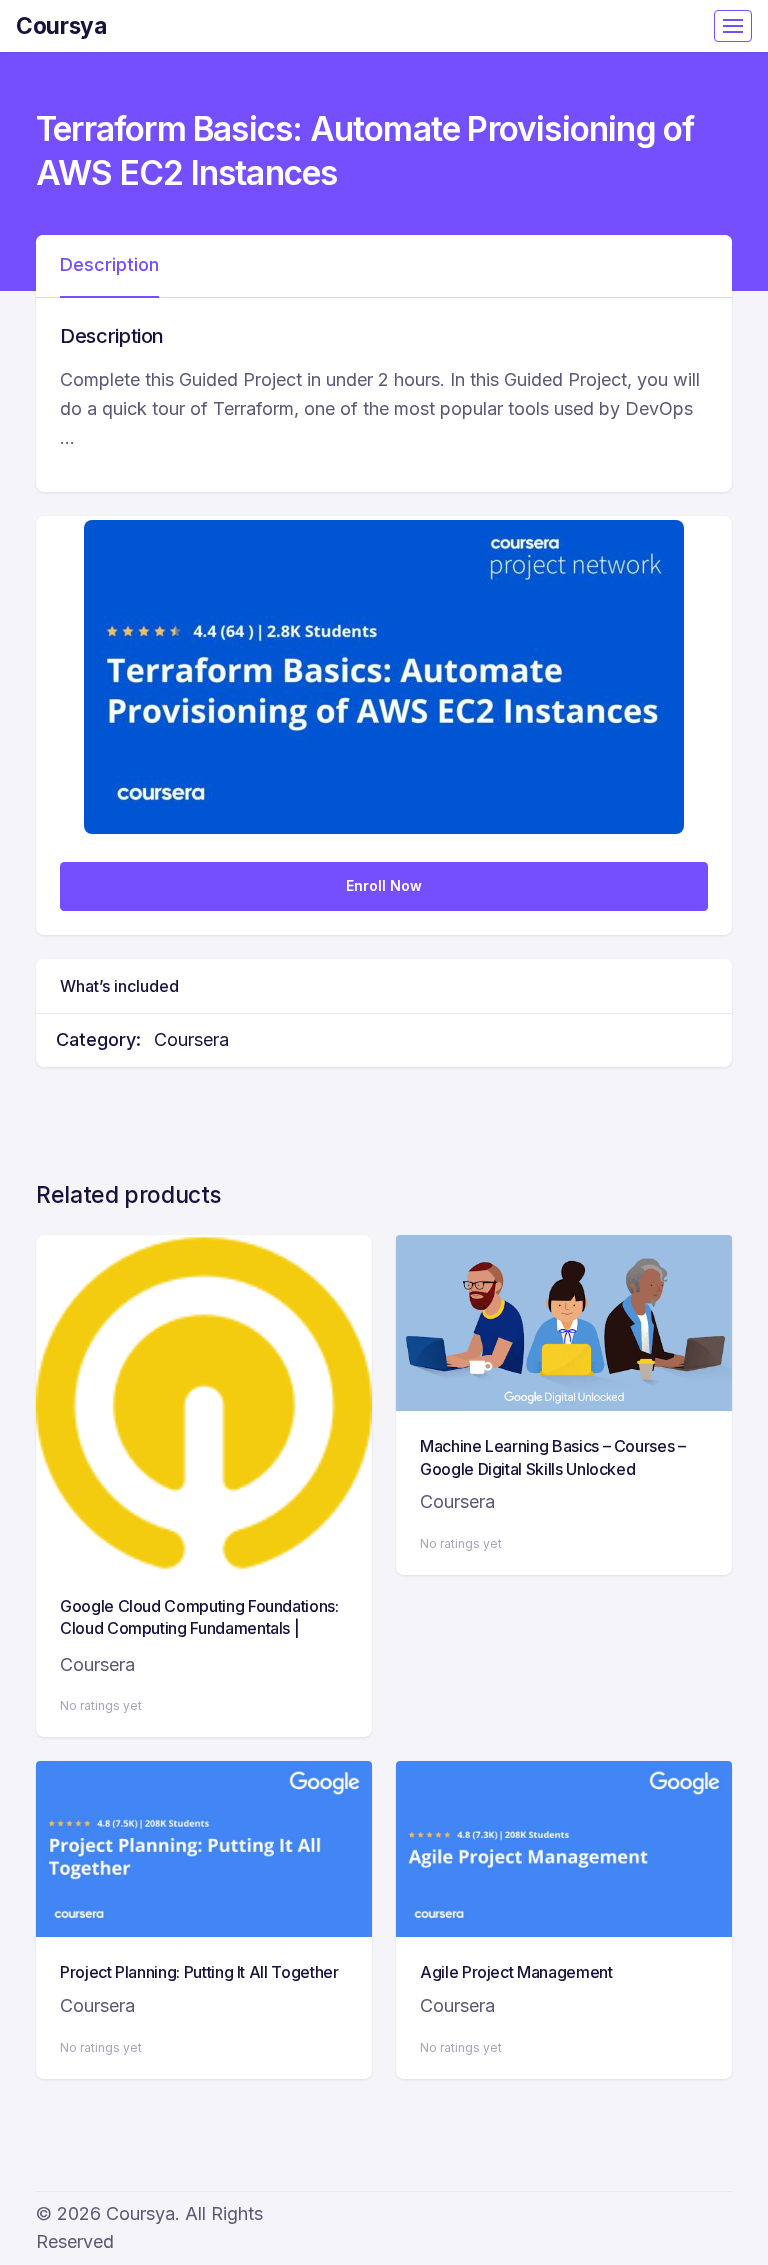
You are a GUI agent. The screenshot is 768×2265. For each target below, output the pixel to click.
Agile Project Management (516, 1972)
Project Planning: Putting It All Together (199, 1972)
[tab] (109, 266)
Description (109, 264)
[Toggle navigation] (733, 26)
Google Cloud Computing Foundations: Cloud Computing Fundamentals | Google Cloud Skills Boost (199, 1628)
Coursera (191, 1039)
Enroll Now (384, 885)
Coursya (61, 25)
